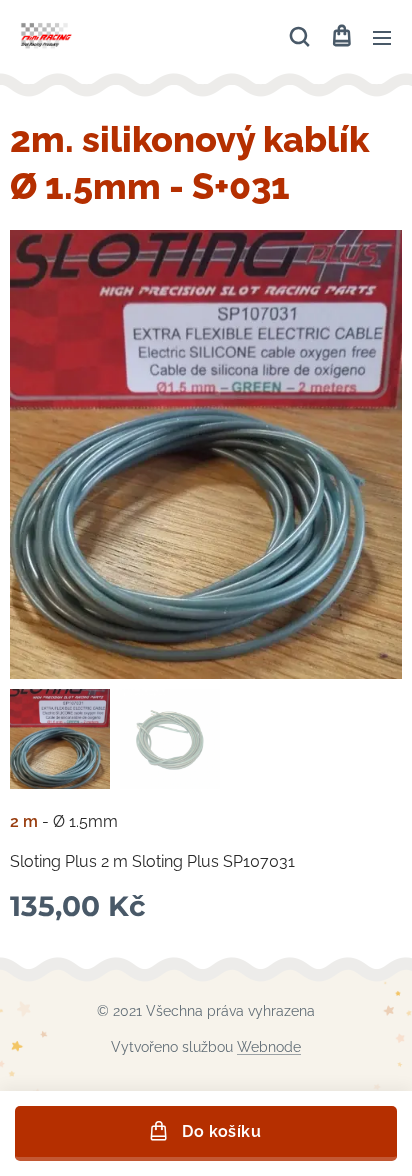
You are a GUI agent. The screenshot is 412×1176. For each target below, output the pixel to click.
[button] (299, 37)
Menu (382, 37)
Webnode (269, 1047)
